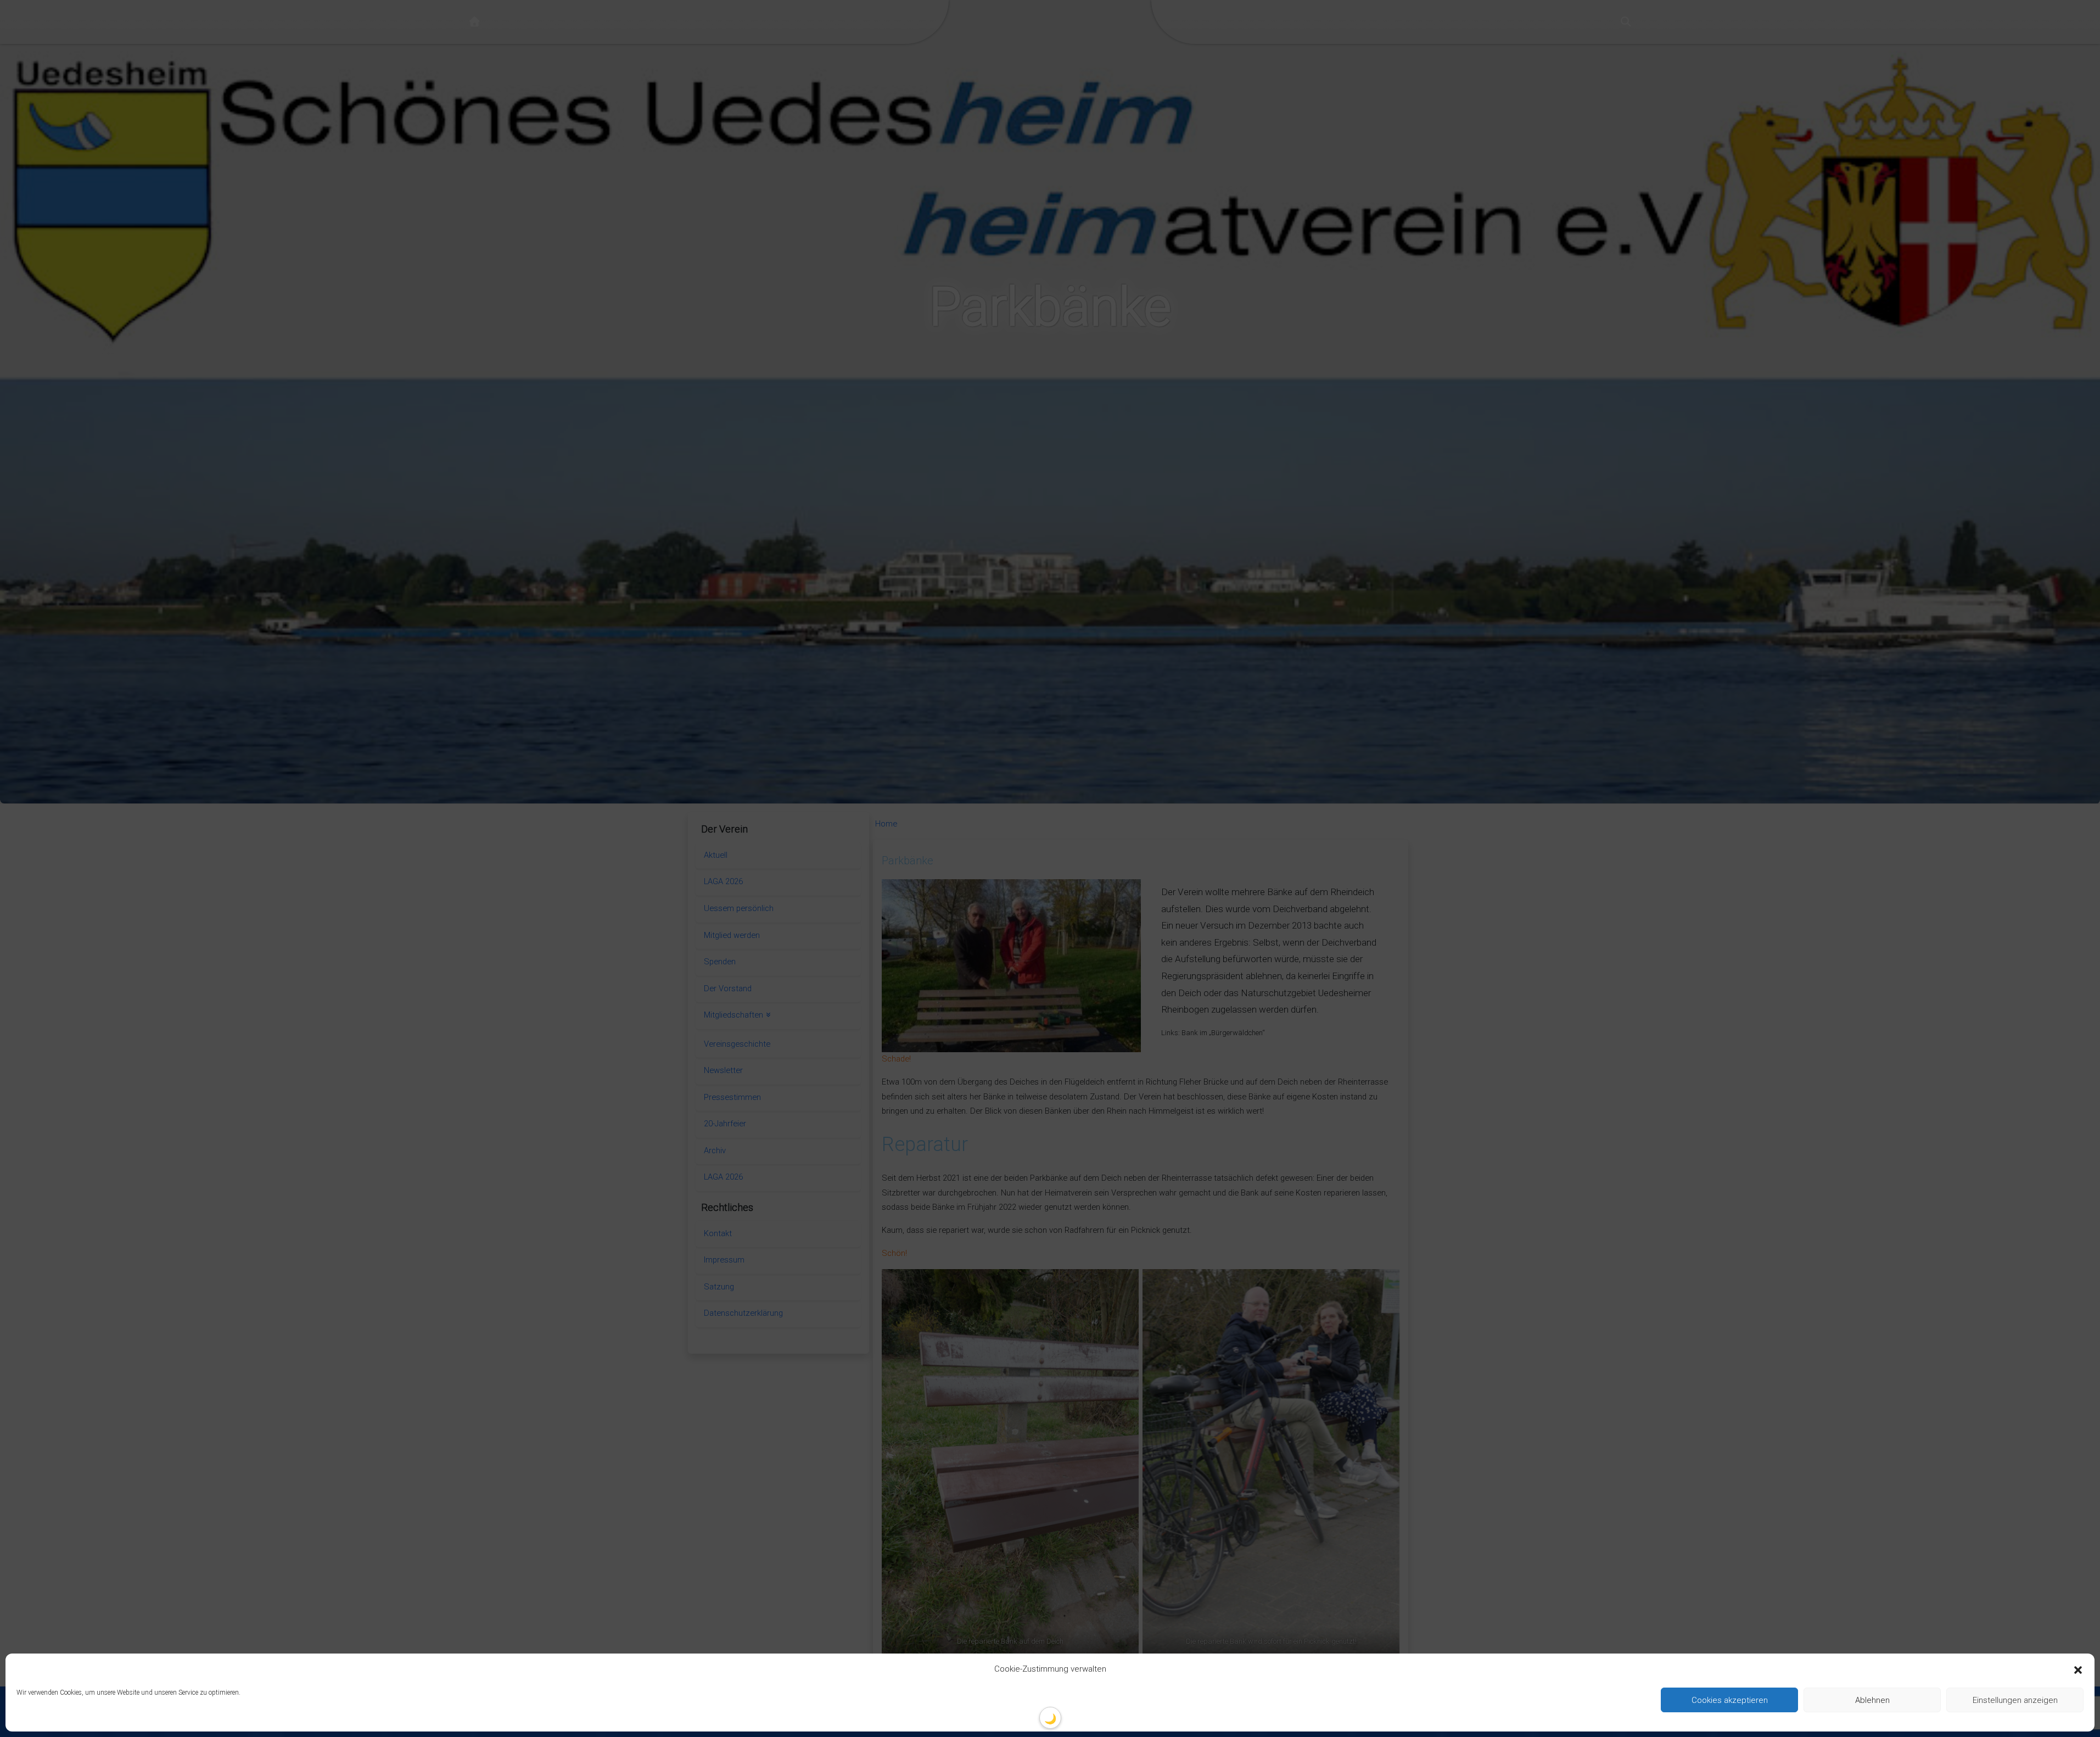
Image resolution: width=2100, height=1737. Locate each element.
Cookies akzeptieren (1730, 1700)
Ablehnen (1872, 1700)
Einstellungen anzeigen (2015, 1700)
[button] (2078, 1669)
